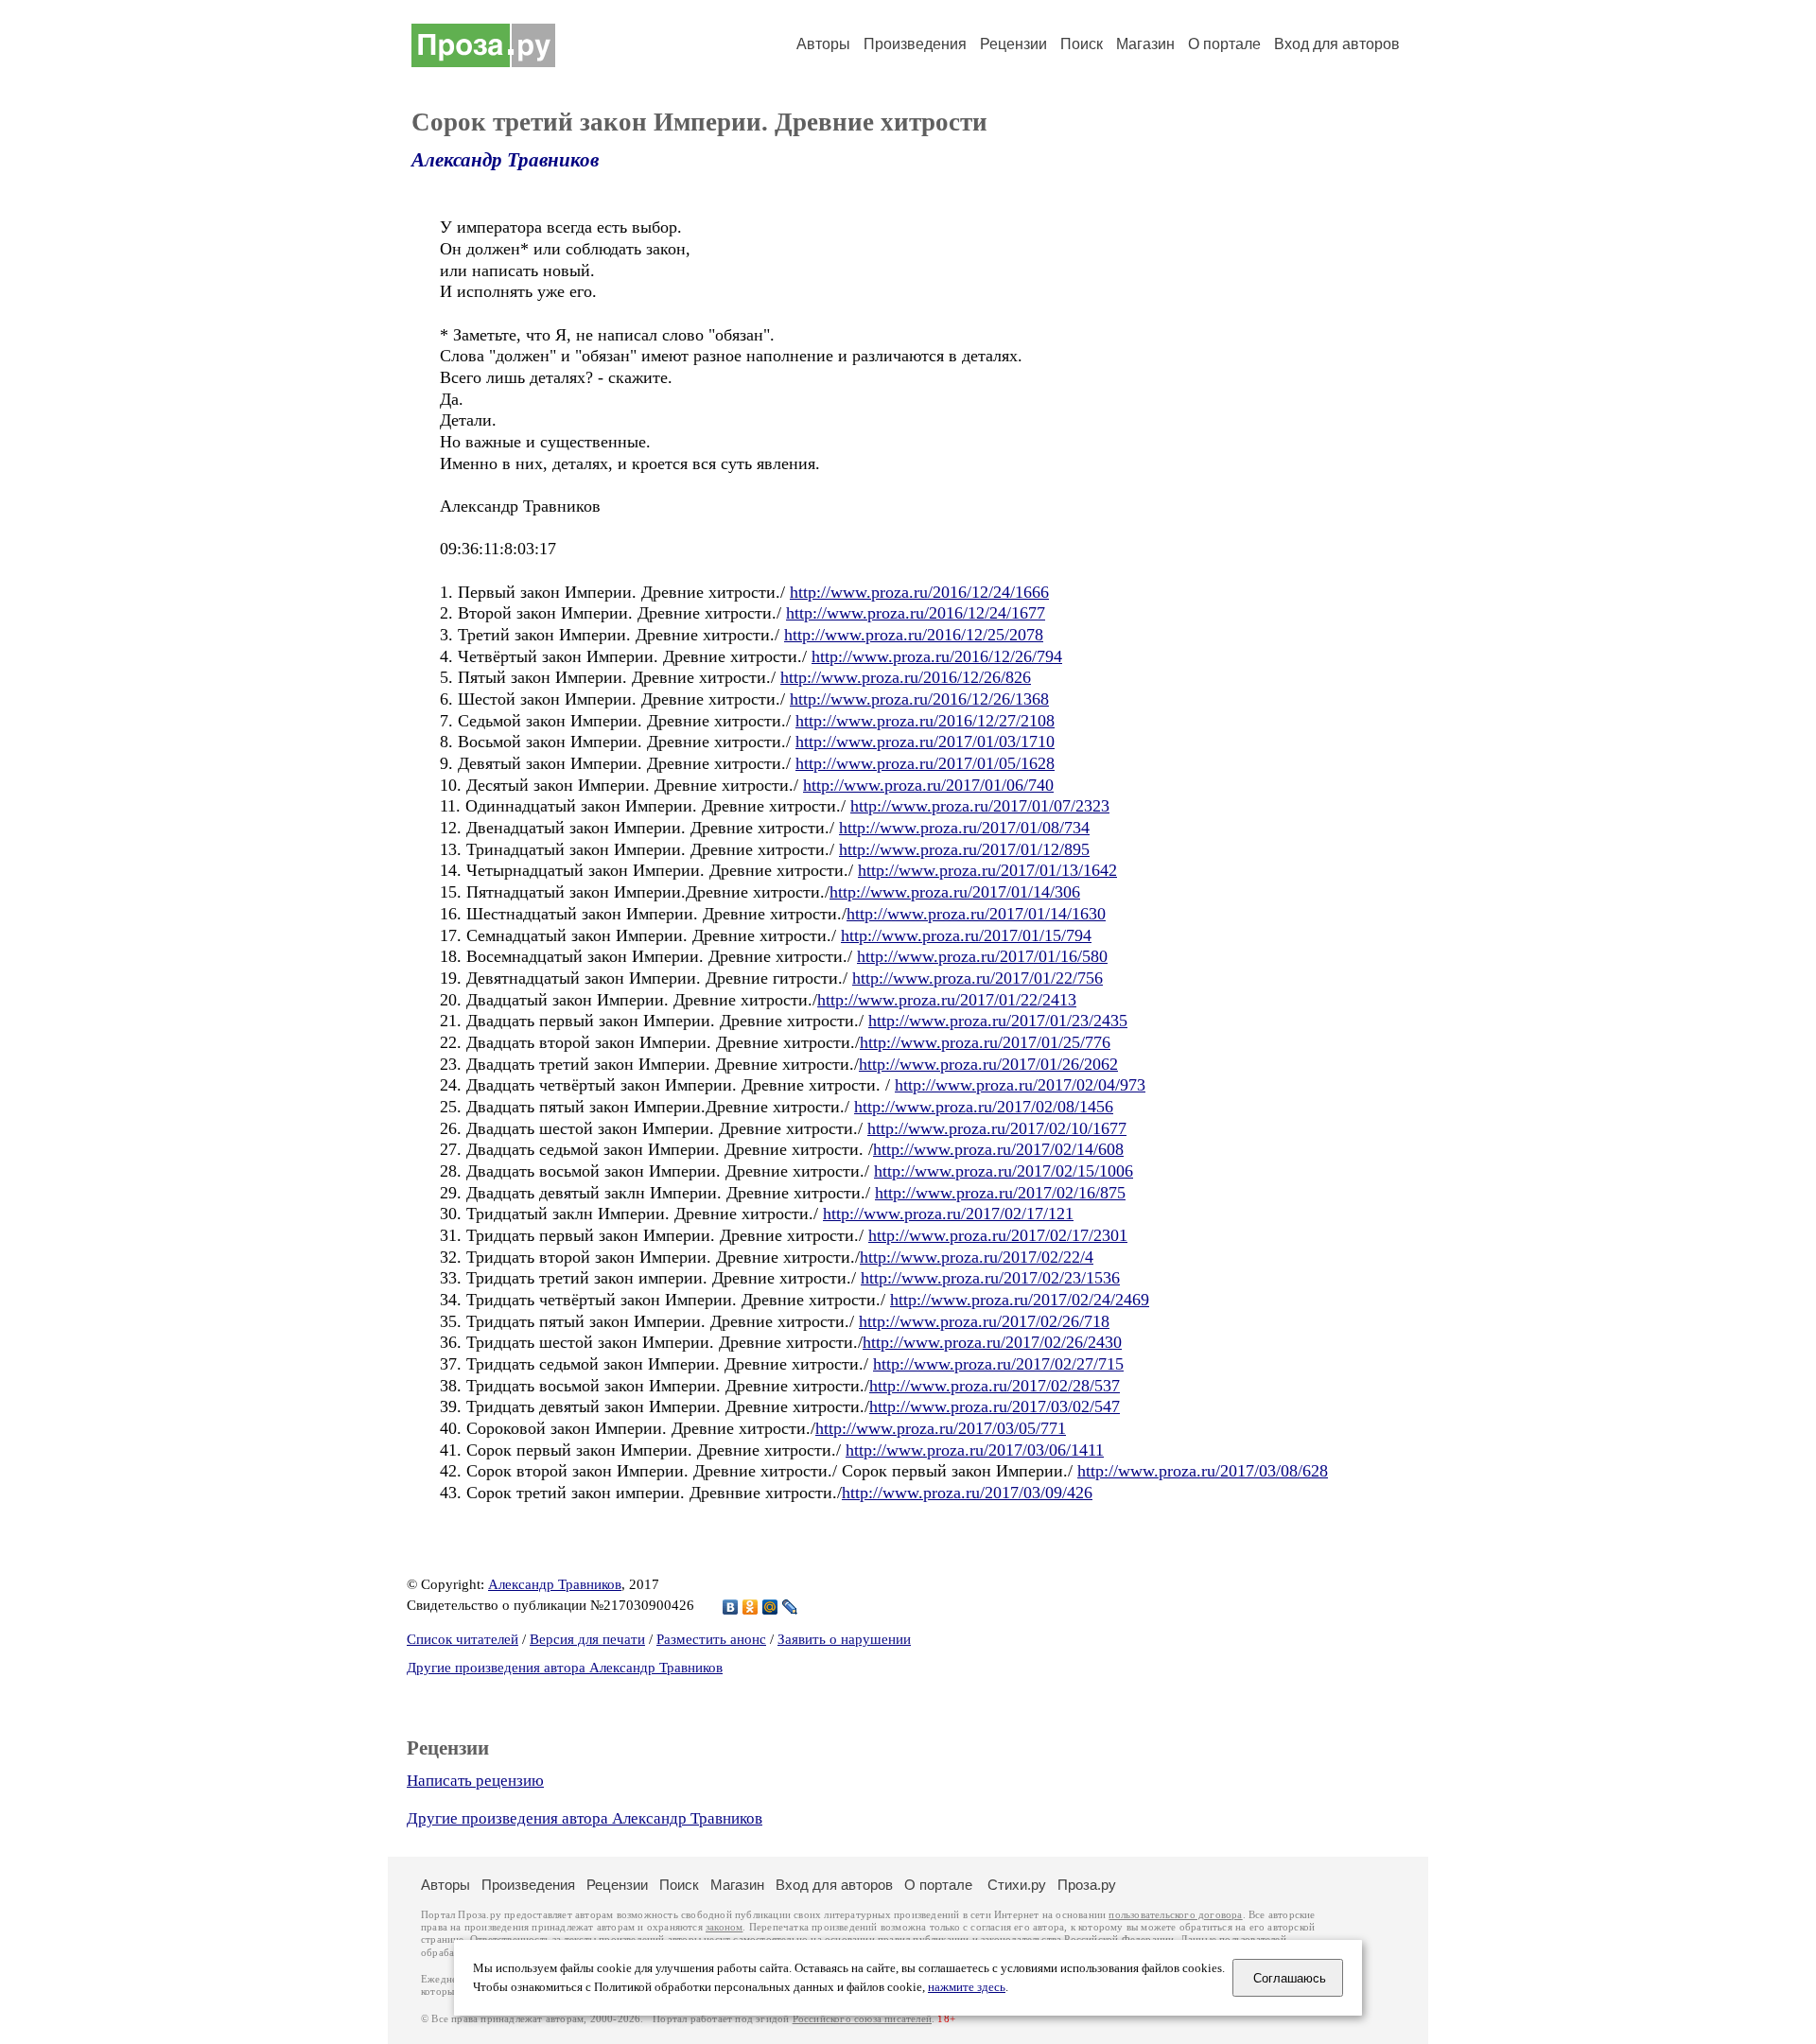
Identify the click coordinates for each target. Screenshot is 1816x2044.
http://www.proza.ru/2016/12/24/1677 (916, 613)
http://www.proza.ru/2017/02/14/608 (998, 1149)
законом (724, 1927)
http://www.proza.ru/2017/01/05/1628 (925, 763)
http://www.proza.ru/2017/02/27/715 (998, 1364)
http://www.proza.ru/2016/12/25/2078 (914, 635)
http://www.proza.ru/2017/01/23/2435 (998, 1021)
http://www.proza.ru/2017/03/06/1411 (975, 1450)
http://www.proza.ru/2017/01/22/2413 (947, 1000)
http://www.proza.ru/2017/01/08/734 (964, 828)
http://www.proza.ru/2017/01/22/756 (978, 978)
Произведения (915, 44)
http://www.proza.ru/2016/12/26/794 (937, 656)
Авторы (823, 44)
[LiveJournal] (790, 1607)
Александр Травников (505, 160)
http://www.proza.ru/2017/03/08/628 (1203, 1471)
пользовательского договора (1175, 1915)
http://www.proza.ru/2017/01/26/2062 (988, 1064)
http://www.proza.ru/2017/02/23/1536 (990, 1278)
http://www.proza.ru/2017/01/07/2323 (980, 806)
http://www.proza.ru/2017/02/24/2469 (1020, 1300)
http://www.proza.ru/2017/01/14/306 (955, 892)
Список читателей (463, 1639)
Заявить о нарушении (844, 1639)
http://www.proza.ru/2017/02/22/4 (977, 1257)
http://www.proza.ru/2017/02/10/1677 (997, 1128)
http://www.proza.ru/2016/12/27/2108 (925, 721)
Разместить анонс (711, 1639)
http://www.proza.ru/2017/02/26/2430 (992, 1342)
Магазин (1145, 44)
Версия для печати (587, 1639)
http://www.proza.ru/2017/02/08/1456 (984, 1107)
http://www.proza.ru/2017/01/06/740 (928, 785)
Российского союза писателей (862, 2019)
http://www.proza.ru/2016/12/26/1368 (919, 699)
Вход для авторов (1337, 44)
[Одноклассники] (751, 1607)
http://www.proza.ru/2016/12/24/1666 (919, 592)
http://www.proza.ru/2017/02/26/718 (984, 1321)
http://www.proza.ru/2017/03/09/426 (967, 1493)
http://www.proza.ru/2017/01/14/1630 (976, 914)
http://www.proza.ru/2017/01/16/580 (982, 956)
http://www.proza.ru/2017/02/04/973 (1020, 1085)
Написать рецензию (475, 1781)
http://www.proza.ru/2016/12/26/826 (906, 677)
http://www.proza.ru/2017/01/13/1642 (987, 870)
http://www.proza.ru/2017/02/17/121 (948, 1214)
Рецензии (1013, 44)
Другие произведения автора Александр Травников (565, 1668)
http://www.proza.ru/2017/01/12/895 (964, 849)
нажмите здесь (967, 1987)
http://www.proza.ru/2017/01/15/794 (966, 935)
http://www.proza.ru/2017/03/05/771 (941, 1428)
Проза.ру (1087, 1885)
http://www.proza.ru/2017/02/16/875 (1000, 1193)
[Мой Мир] (770, 1607)
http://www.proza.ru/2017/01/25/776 (985, 1042)
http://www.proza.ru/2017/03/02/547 (995, 1406)
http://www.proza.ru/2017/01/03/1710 (925, 742)
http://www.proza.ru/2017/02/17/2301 (998, 1235)
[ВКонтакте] (731, 1607)
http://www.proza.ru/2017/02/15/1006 (1004, 1171)
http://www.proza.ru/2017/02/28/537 (995, 1386)
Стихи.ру (1017, 1885)
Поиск (1082, 44)
